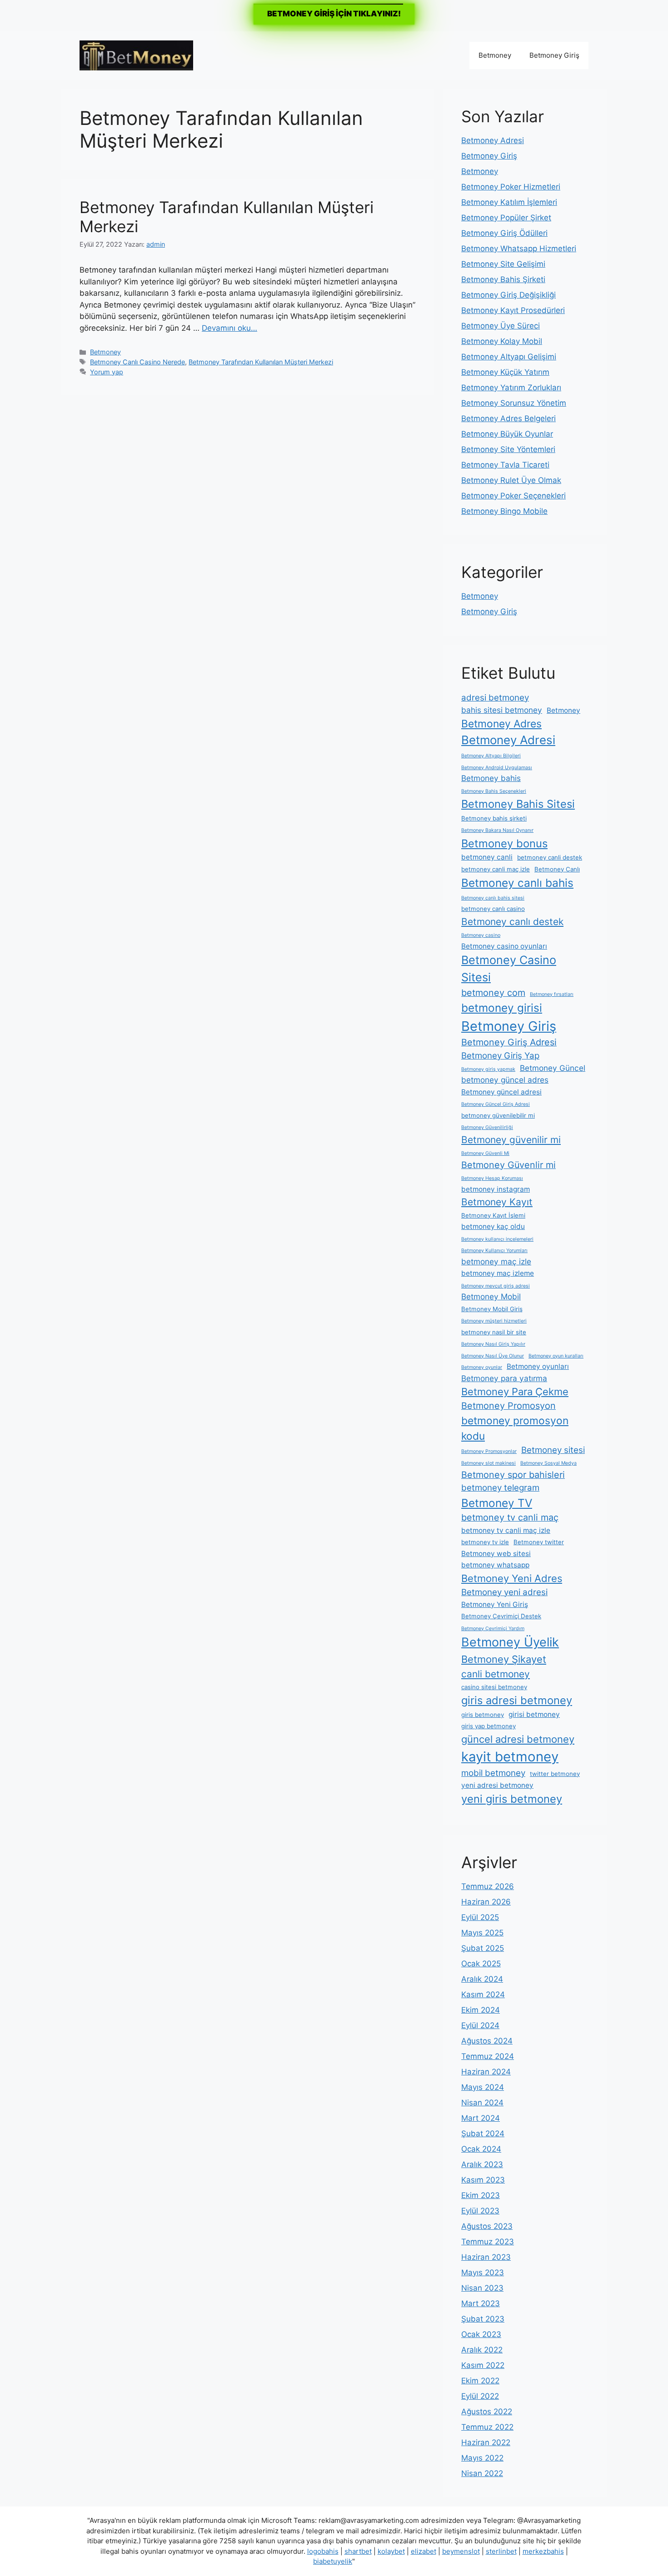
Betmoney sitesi (553, 1450)
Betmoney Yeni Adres (512, 1578)
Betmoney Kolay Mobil (502, 341)
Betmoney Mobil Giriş (492, 1309)
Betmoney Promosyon (508, 1406)
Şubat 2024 (483, 2133)
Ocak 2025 (481, 1964)
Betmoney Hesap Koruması (492, 1178)
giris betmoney (483, 1715)
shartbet (358, 2551)
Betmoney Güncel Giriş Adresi (496, 1104)
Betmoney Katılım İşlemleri (509, 202)
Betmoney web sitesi (496, 1554)
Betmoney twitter (539, 1542)
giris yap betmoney (489, 1726)
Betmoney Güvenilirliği (487, 1127)
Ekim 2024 (481, 2010)
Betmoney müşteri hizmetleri (494, 1321)
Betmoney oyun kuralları (556, 1356)
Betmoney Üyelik (510, 1642)
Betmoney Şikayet (504, 1659)
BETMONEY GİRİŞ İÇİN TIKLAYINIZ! (334, 14)
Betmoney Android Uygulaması (497, 768)
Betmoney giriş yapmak (488, 1069)
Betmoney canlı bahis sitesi (493, 898)
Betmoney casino (481, 935)
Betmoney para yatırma (504, 1378)
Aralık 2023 (482, 2164)
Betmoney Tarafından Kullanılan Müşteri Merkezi (261, 362)
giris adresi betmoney (517, 1700)
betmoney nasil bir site (494, 1332)
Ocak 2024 (481, 2149)
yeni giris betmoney (512, 1799)
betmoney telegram (500, 1488)
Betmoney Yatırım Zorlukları (511, 388)
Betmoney (495, 55)
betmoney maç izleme (498, 1273)
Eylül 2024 (480, 2025)
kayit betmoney (510, 1757)
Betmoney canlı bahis (517, 883)
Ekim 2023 (481, 2195)
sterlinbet (501, 2551)
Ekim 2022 (480, 2381)
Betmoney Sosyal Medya (548, 1463)
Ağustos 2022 (487, 2412)
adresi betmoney (495, 698)
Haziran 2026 (486, 1902)
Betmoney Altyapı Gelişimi (509, 357)
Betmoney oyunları (538, 1366)
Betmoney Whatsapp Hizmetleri (519, 249)
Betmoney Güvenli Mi (485, 1153)
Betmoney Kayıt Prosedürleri (513, 310)
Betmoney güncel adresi (501, 1092)
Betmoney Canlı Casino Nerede (137, 362)
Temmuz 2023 (488, 2242)
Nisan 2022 (482, 2473)
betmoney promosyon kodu (515, 1428)
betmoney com (493, 993)
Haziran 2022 (486, 2442)
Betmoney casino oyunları (504, 946)
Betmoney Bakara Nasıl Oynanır (497, 830)
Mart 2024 (481, 2118)
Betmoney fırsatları (552, 994)
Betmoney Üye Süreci (501, 326)
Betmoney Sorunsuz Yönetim (514, 403)
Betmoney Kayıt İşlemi (493, 1215)
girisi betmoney (534, 1714)
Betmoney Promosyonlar (489, 1451)
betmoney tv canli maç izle (506, 1530)
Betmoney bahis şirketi (494, 818)
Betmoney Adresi (493, 140)
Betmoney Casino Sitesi (509, 969)
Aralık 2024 (482, 1979)
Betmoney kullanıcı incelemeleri (497, 1239)
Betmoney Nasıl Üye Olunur (493, 1356)
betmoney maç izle (496, 1261)
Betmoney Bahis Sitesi (518, 804)
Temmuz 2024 (488, 2056)
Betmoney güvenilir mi (511, 1140)
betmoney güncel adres (505, 1080)
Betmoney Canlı (557, 869)
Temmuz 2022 (487, 2427)
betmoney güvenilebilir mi (498, 1115)
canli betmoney (496, 1674)
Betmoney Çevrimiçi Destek (501, 1616)
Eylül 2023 (480, 2211)
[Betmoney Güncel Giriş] (136, 55)
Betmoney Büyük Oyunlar (507, 434)
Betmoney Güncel (553, 1068)
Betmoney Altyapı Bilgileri (491, 756)
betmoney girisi (502, 1008)
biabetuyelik (333, 2561)
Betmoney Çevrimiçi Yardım (493, 1629)
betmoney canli (487, 857)
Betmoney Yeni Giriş (495, 1604)
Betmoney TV (497, 1503)
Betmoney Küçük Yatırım (505, 372)
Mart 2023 (481, 2303)
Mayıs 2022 (482, 2458)
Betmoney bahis (491, 778)
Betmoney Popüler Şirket (506, 218)
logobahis (323, 2551)
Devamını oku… (229, 328)
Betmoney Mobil (491, 1296)
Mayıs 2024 (483, 2087)
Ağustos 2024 (487, 2041)
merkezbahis (543, 2551)
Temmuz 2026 (488, 1886)
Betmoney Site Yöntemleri (508, 449)
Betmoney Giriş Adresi (509, 1042)
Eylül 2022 (480, 2396)
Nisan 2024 (482, 2103)
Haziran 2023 (486, 2257)
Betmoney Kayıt (497, 1202)
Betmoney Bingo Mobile (504, 511)
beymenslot (461, 2551)
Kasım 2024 (483, 1994)
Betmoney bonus (504, 843)
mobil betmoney (493, 1773)
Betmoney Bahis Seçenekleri (494, 791)
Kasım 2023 (483, 2180)
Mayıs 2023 (483, 2273)
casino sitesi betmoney (494, 1687)
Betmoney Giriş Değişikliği (508, 295)
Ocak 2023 (481, 2334)
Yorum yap (107, 372)
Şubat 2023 (483, 2319)
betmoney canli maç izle (496, 869)
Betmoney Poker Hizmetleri (511, 187)
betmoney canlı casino (493, 909)
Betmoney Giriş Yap (500, 1056)
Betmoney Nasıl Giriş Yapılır (493, 1344)
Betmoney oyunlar (482, 1367)
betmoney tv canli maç (510, 1517)
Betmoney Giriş (554, 55)
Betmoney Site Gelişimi (503, 264)
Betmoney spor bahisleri (513, 1475)
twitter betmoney (555, 1774)
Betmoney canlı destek (512, 922)
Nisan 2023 (482, 2288)
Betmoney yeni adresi (504, 1592)
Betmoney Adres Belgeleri (508, 418)
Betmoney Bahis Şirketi (503, 279)
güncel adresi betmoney (518, 1739)
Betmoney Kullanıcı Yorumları (494, 1251)
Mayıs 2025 (482, 1933)
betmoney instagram (496, 1189)
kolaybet (391, 2551)
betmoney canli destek (550, 857)
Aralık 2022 (482, 2350)
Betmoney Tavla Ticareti (505, 465)
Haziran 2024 (486, 2072)
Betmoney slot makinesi (489, 1463)
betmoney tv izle (485, 1542)
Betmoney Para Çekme (515, 1392)
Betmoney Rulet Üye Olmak (511, 480)
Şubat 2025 (483, 1948)
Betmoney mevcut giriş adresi (496, 1286)
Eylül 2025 (480, 1917)
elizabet (424, 2551)
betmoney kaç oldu (493, 1226)
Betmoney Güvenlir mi (508, 1165)
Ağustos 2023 (487, 2226)
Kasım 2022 (483, 2365)
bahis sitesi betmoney (502, 710)
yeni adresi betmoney (497, 1785)
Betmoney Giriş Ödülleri (504, 233)
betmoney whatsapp (495, 1565)
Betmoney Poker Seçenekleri (513, 496)
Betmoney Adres (501, 724)
